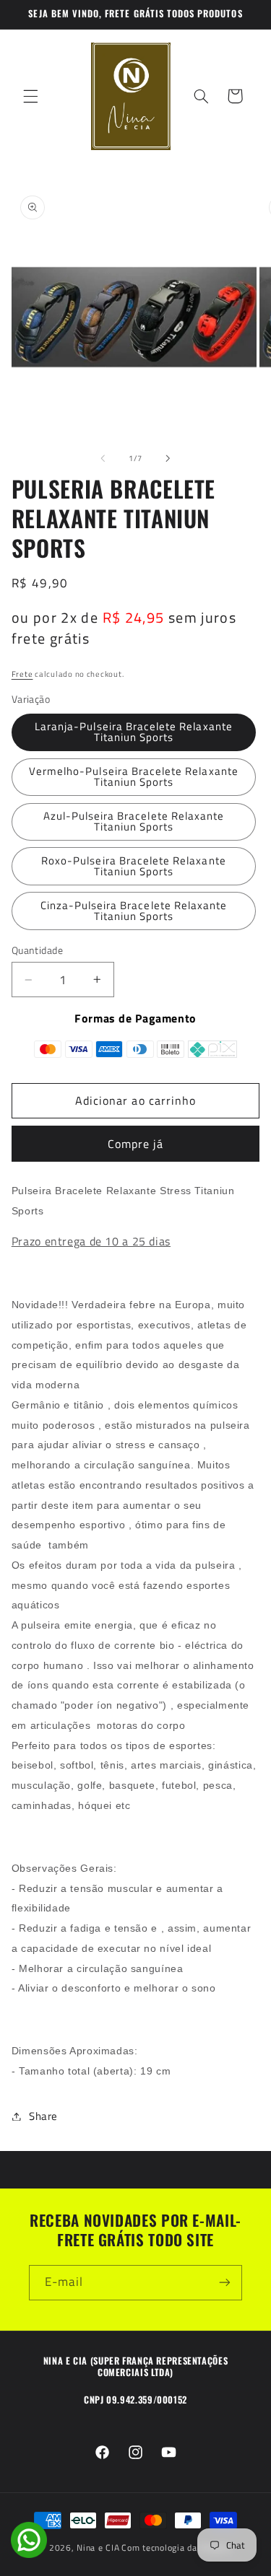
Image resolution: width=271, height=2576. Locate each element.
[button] (30, 96)
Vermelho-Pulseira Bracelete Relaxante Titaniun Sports (134, 776)
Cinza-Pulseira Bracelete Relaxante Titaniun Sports (134, 911)
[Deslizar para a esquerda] (103, 458)
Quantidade (37, 950)
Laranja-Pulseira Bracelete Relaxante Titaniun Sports (134, 732)
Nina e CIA (98, 2547)
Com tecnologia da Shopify (176, 2547)
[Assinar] (225, 2283)
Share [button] (43, 2116)
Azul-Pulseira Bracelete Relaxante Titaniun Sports (134, 821)
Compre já (135, 1144)
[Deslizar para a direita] (168, 458)
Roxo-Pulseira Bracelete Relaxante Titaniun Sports (134, 866)
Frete (22, 674)
